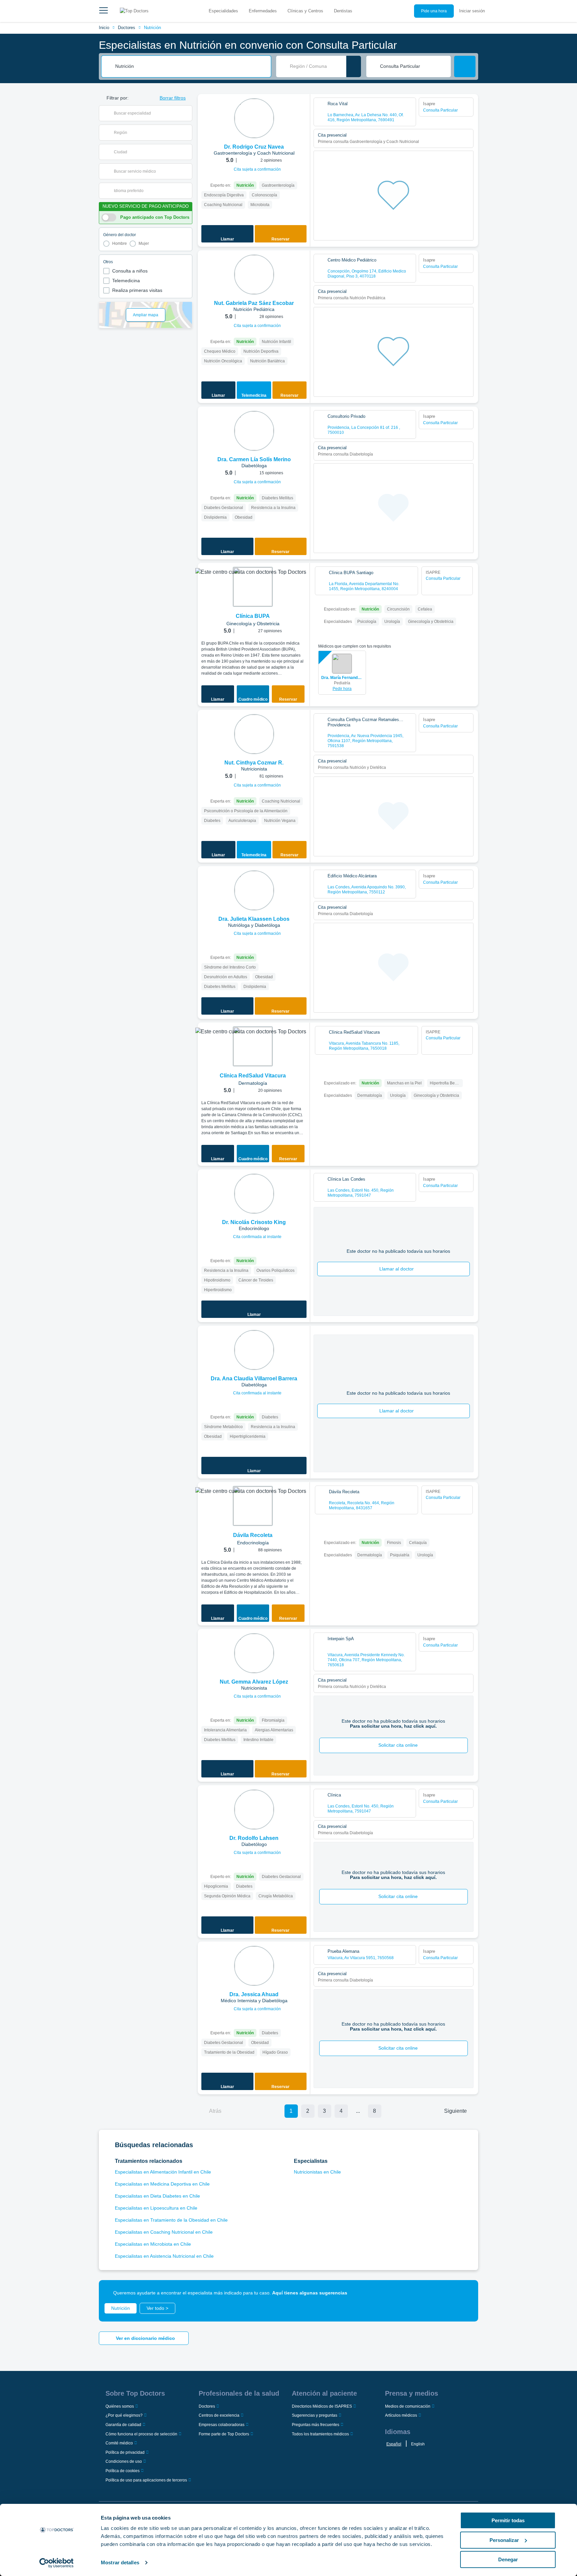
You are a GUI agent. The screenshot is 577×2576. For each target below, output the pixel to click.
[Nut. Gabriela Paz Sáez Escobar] (254, 275)
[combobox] (191, 66)
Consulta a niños (130, 271)
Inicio (104, 28)
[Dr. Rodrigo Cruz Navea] (254, 118)
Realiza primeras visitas (137, 290)
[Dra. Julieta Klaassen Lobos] (254, 890)
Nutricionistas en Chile (317, 2172)
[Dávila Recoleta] (253, 1506)
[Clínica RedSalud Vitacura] (253, 1046)
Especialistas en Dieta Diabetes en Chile (157, 2196)
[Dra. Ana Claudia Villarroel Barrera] (254, 1350)
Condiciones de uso (124, 2461)
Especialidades (223, 11)
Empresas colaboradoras (222, 2425)
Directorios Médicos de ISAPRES (322, 2406)
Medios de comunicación (408, 2406)
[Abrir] (187, 113)
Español (394, 2444)
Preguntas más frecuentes (316, 2425)
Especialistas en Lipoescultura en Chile (156, 2208)
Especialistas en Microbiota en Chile (153, 2244)
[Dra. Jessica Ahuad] (254, 1966)
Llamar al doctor (397, 1269)
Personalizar (504, 2540)
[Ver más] (303, 108)
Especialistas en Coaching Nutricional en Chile (164, 2232)
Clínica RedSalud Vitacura (253, 1076)
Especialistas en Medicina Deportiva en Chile (162, 2184)
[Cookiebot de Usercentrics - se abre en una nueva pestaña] (57, 2563)
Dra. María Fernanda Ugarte (342, 678)
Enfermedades (263, 11)
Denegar (508, 2559)
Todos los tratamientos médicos (320, 2434)
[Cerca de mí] (354, 66)
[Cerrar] (465, 2293)
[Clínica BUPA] (253, 587)
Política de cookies (123, 2471)
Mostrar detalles (120, 2562)
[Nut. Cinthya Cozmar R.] (254, 734)
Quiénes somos (120, 2406)
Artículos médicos (401, 2415)
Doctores (127, 28)
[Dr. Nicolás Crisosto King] (254, 1194)
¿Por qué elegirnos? (124, 2415)
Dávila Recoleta (253, 1535)
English (418, 2444)
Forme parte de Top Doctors (224, 2434)
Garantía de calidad (123, 2425)
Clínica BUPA (253, 616)
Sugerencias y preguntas (315, 2415)
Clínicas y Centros (305, 11)
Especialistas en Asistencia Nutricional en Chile (164, 2256)
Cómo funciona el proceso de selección (141, 2434)
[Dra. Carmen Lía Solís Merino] (254, 431)
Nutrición (152, 28)
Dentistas (343, 11)
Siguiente (455, 2111)
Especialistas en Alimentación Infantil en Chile (163, 2172)
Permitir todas (508, 2520)
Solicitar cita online (398, 1745)
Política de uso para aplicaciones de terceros (146, 2480)
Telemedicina (126, 281)
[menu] (104, 11)
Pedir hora (342, 689)
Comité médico (119, 2443)
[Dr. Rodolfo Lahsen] (254, 1810)
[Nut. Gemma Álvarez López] (254, 1653)
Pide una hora (434, 11)
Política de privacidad (125, 2452)
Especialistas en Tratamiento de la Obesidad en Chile (171, 2220)
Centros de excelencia (219, 2415)
